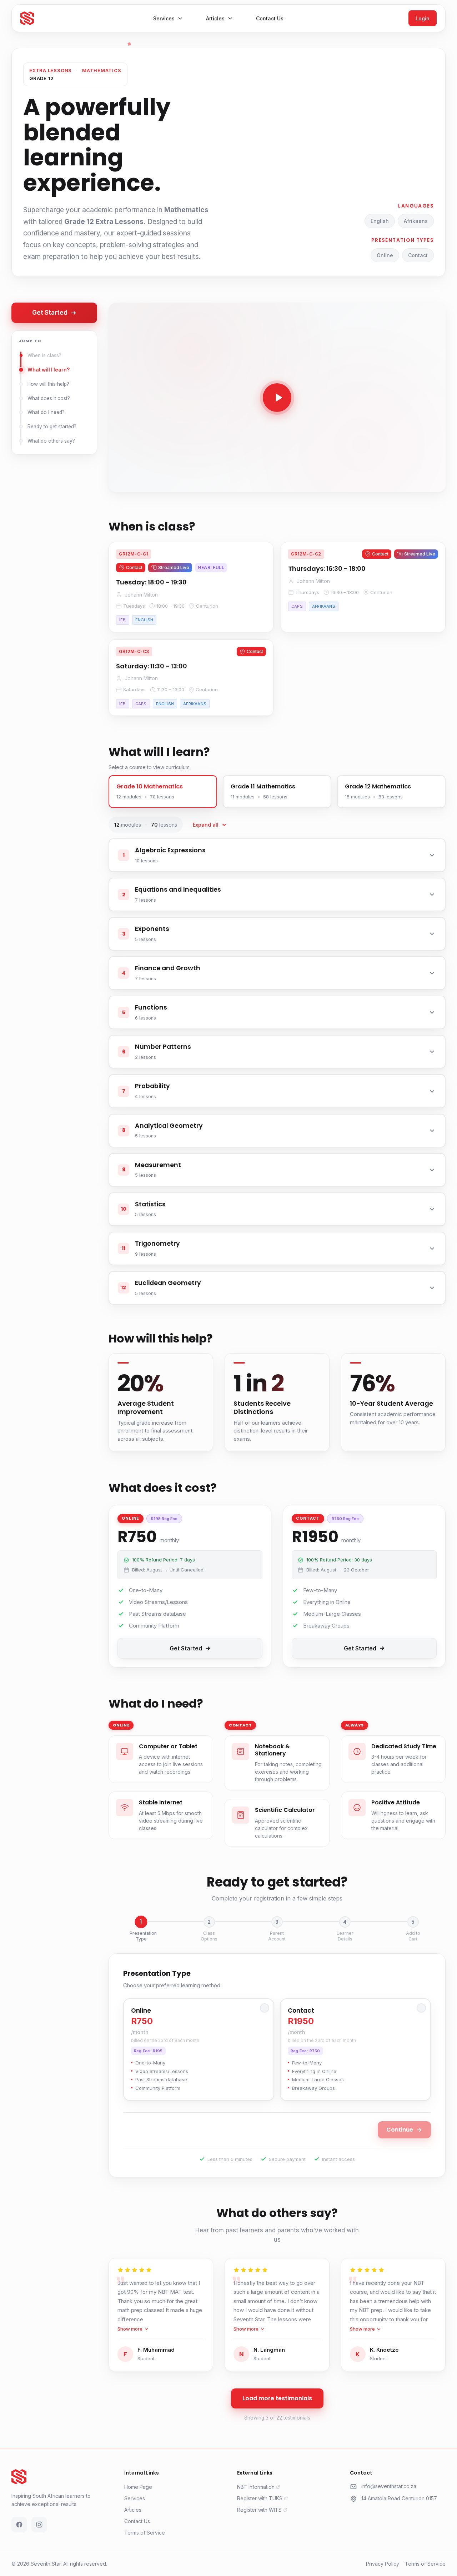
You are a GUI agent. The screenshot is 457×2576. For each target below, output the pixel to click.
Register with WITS (259, 2510)
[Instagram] (39, 2525)
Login (423, 18)
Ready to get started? (52, 427)
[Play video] (277, 398)
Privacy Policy (383, 2564)
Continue (400, 2129)
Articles (133, 2510)
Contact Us (137, 2521)
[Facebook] (19, 2525)
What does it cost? (49, 398)
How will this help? (48, 384)
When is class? (44, 355)
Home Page (138, 2487)
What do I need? (46, 412)
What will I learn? (49, 370)
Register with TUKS (260, 2498)
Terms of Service (145, 2533)
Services (135, 2498)
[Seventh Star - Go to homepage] (27, 18)
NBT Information (256, 2487)
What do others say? (51, 441)
